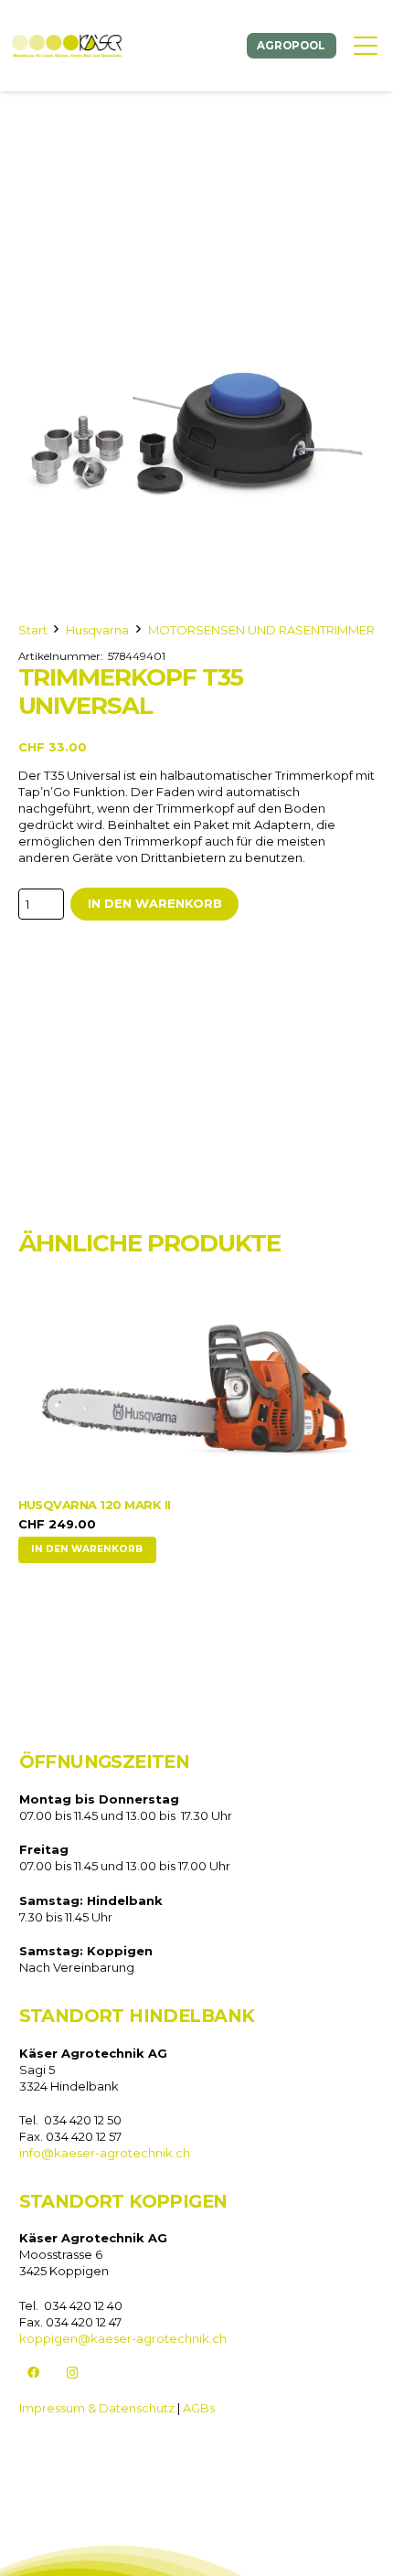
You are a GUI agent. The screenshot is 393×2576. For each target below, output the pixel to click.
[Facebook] (34, 2374)
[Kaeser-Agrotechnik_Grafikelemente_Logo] (67, 46)
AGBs (199, 2408)
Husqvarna (97, 630)
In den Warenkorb (155, 903)
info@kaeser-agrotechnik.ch (105, 2153)
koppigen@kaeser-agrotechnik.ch (123, 2338)
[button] (365, 46)
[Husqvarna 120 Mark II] (197, 1389)
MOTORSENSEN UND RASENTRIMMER (261, 630)
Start (33, 630)
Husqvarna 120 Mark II (95, 1505)
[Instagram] (73, 2374)
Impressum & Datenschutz (97, 2408)
